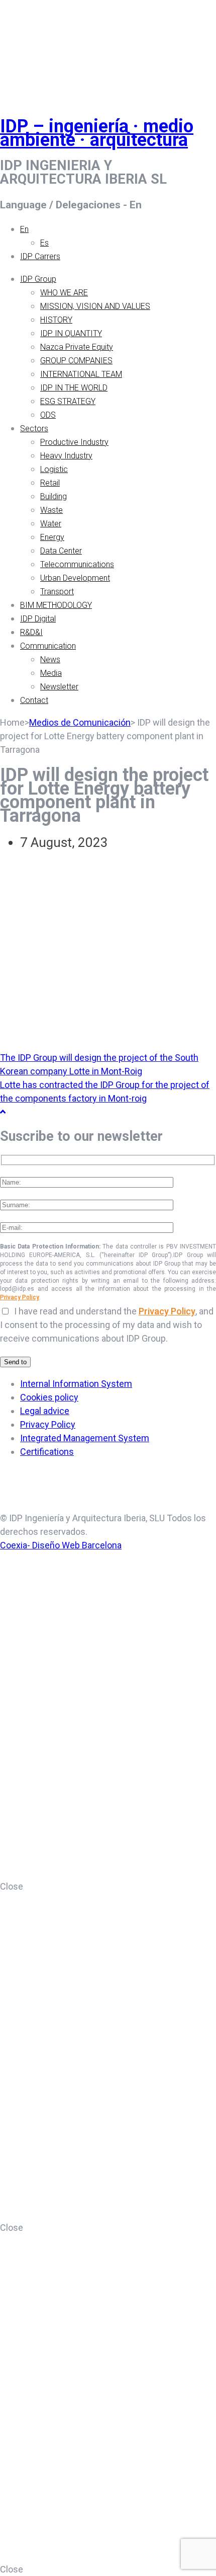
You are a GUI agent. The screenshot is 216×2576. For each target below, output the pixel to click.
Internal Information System (76, 1384)
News (50, 659)
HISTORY (56, 320)
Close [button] (12, 1886)
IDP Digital (38, 619)
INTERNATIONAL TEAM (81, 374)
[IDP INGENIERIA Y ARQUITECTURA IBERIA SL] (25, 47)
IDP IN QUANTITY (71, 333)
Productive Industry (74, 442)
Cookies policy (49, 1397)
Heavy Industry (66, 456)
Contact (34, 700)
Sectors (34, 428)
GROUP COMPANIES (76, 361)
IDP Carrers (40, 256)
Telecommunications (77, 564)
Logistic (54, 469)
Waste (51, 510)
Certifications (47, 1452)
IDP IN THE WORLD (74, 388)
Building (53, 496)
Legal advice (45, 1411)
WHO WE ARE (64, 293)
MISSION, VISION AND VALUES (95, 306)
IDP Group (38, 279)
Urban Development (75, 578)
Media (51, 673)
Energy (52, 537)
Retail (50, 483)
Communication (48, 646)
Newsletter (59, 687)
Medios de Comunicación (80, 722)
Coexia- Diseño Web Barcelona (61, 1545)
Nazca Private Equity (77, 347)
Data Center (61, 551)
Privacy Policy (20, 1297)
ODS (48, 415)
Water (51, 524)
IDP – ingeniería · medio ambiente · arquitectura (97, 133)
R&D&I (31, 632)
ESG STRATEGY (68, 401)
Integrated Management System (85, 1438)
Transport (57, 592)
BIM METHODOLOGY (56, 605)
